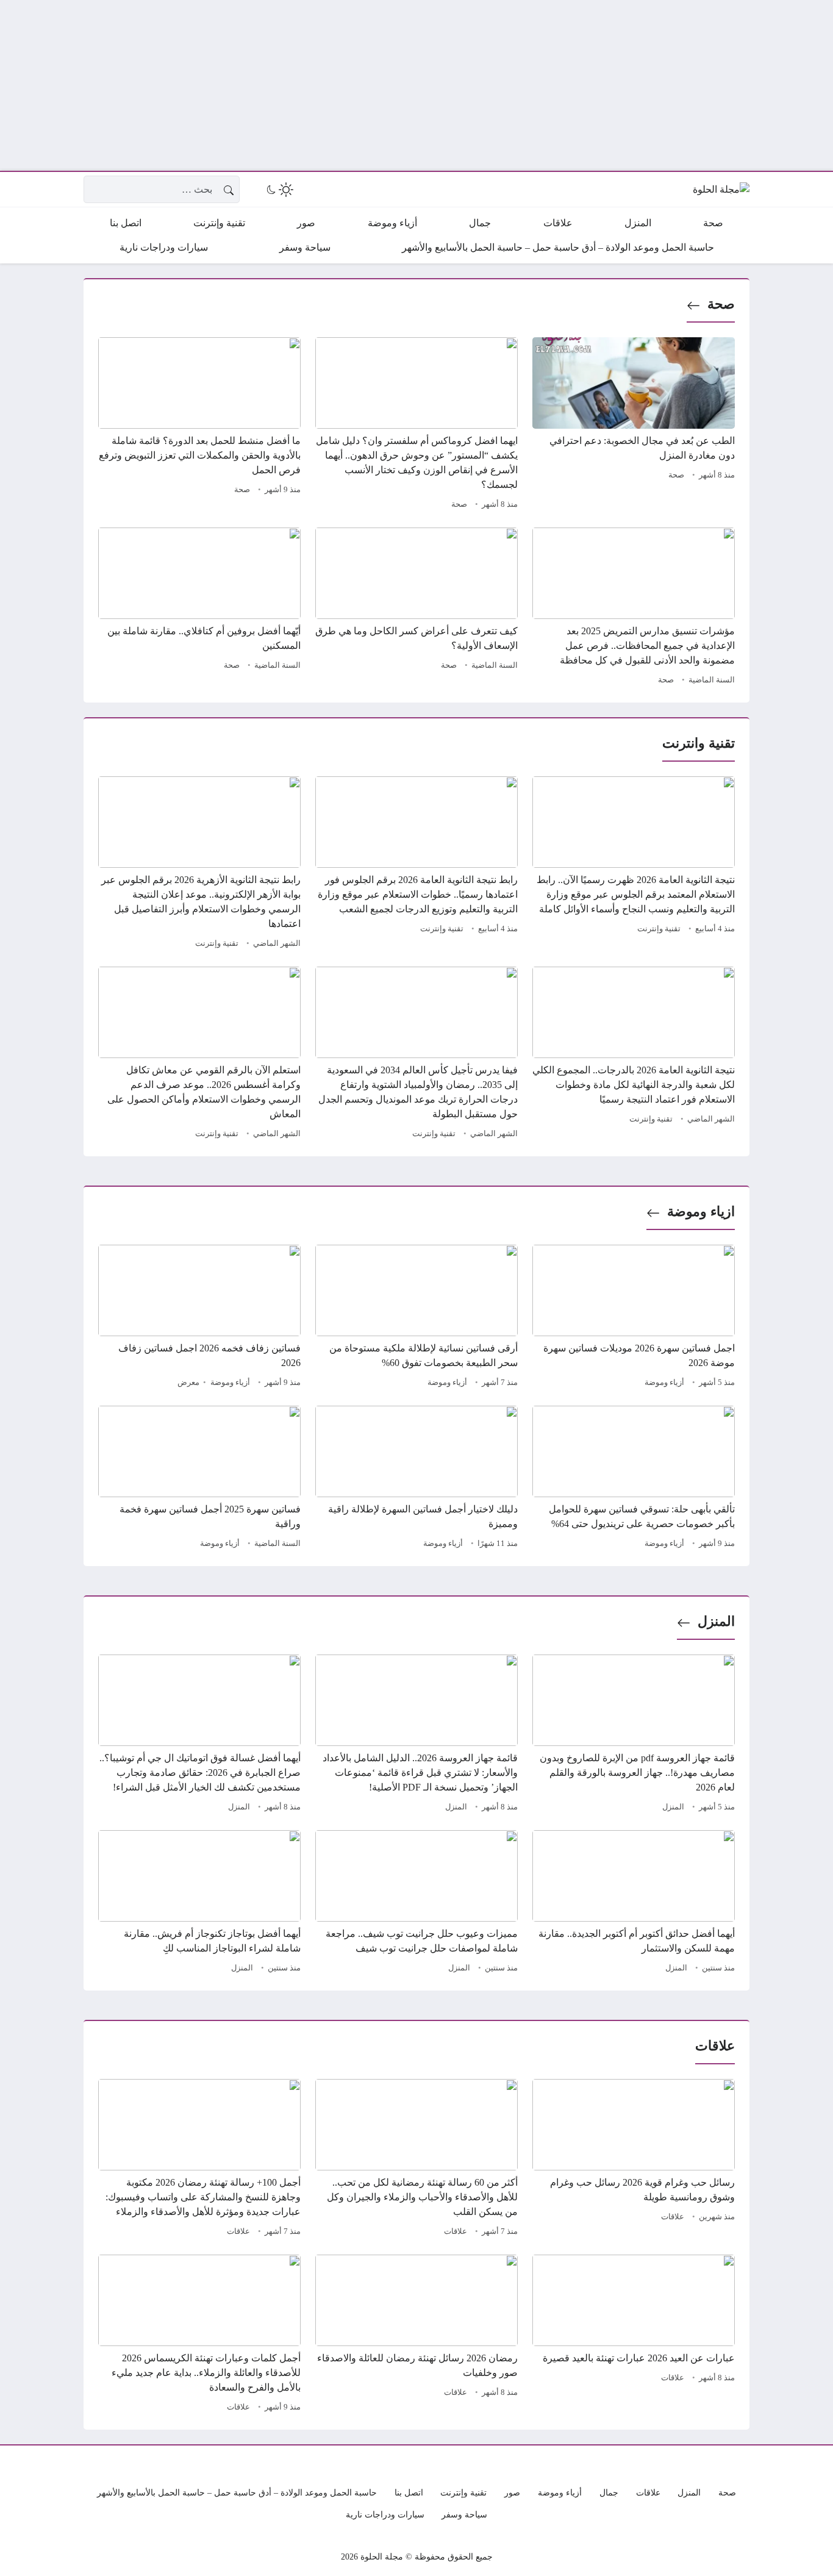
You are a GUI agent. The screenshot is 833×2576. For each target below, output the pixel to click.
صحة (721, 304)
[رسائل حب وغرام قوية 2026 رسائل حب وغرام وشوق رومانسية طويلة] (634, 2159)
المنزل (716, 1621)
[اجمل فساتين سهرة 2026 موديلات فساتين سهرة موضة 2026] (634, 1318)
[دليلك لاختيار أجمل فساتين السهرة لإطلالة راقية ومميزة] (416, 1479)
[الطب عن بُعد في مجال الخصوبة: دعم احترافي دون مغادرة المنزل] (634, 425)
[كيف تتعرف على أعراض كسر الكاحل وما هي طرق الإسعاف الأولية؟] (416, 608)
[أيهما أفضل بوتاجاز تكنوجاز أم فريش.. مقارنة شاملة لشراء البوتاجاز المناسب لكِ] (199, 1903)
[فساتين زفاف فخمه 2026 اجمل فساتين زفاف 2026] (199, 1318)
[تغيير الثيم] (279, 190)
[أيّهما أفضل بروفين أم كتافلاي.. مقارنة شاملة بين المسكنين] (199, 608)
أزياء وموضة (664, 1383)
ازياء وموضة (701, 1211)
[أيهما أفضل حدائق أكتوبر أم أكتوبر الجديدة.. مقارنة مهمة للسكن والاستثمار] (634, 1903)
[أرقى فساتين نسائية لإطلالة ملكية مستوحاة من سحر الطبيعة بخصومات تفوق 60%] (416, 1318)
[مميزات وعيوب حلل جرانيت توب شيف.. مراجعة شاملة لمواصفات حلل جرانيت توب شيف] (416, 1903)
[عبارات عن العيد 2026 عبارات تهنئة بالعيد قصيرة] (634, 2335)
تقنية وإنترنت (659, 929)
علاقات (673, 2217)
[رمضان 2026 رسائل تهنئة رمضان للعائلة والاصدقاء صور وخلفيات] (416, 2335)
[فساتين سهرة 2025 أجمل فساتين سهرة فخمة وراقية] (199, 1479)
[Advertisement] (467, 85)
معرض (188, 1383)
